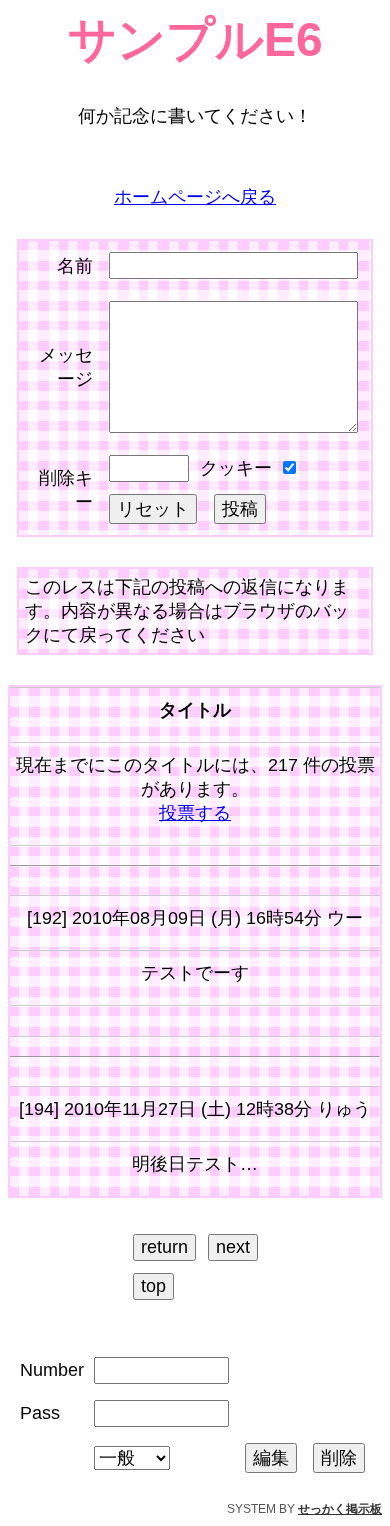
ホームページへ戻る (195, 197)
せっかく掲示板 (340, 1509)
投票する (195, 813)
